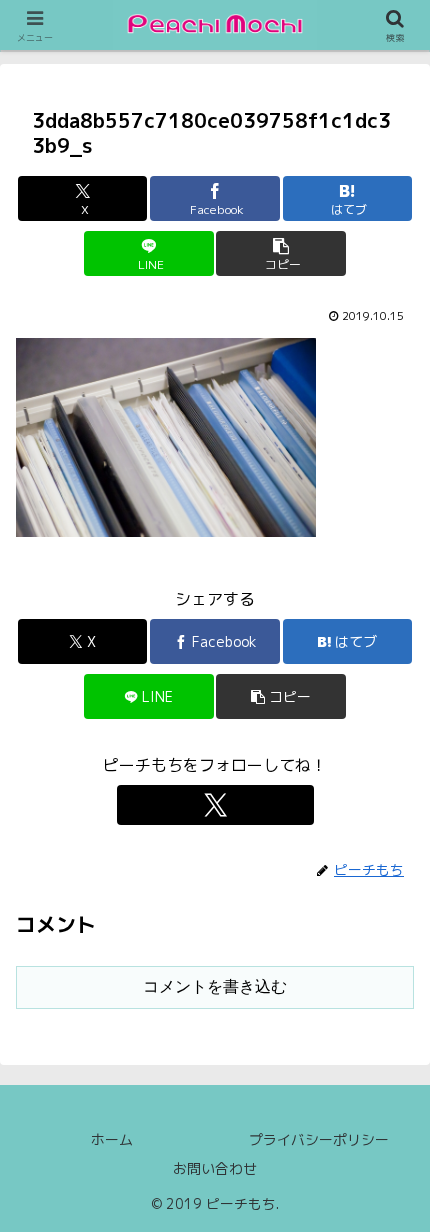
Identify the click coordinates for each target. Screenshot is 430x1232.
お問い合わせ (215, 1168)
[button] (280, 253)
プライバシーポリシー (319, 1139)
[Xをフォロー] (215, 805)
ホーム (112, 1139)
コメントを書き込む (215, 986)
